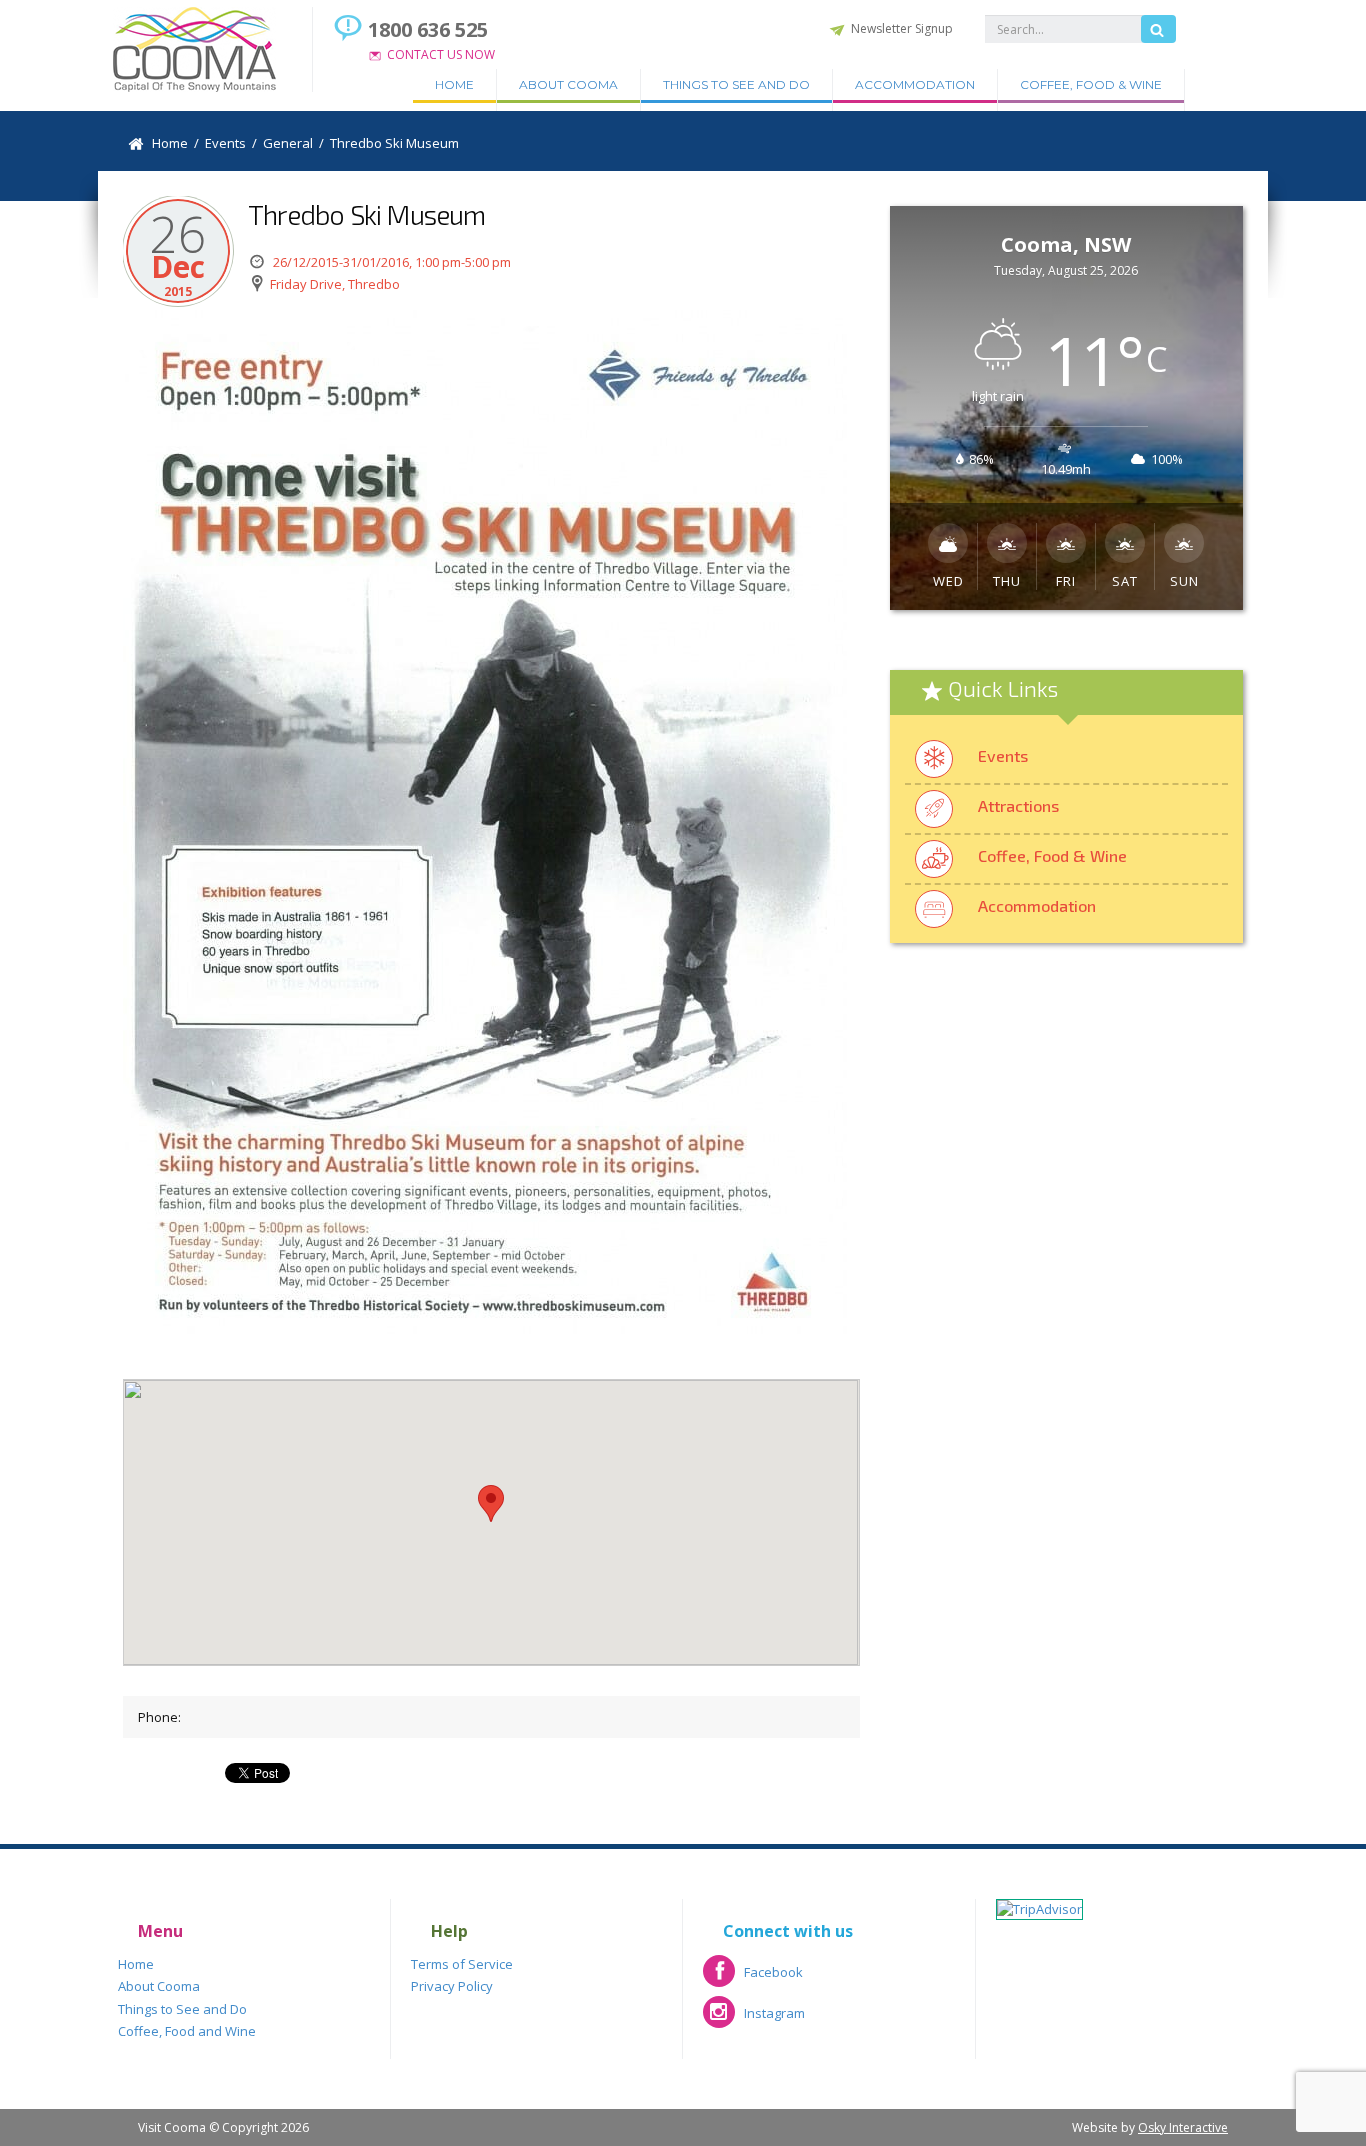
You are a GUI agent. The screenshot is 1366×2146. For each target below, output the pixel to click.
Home (454, 84)
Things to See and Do (736, 84)
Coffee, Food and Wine (187, 2031)
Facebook (753, 1978)
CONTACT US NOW (441, 54)
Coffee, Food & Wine (1091, 84)
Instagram (754, 2019)
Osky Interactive (1183, 2127)
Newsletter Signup (902, 28)
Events (1003, 755)
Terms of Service (462, 1964)
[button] (491, 1503)
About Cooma (568, 84)
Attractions (1018, 805)
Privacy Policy (452, 1986)
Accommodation (915, 84)
